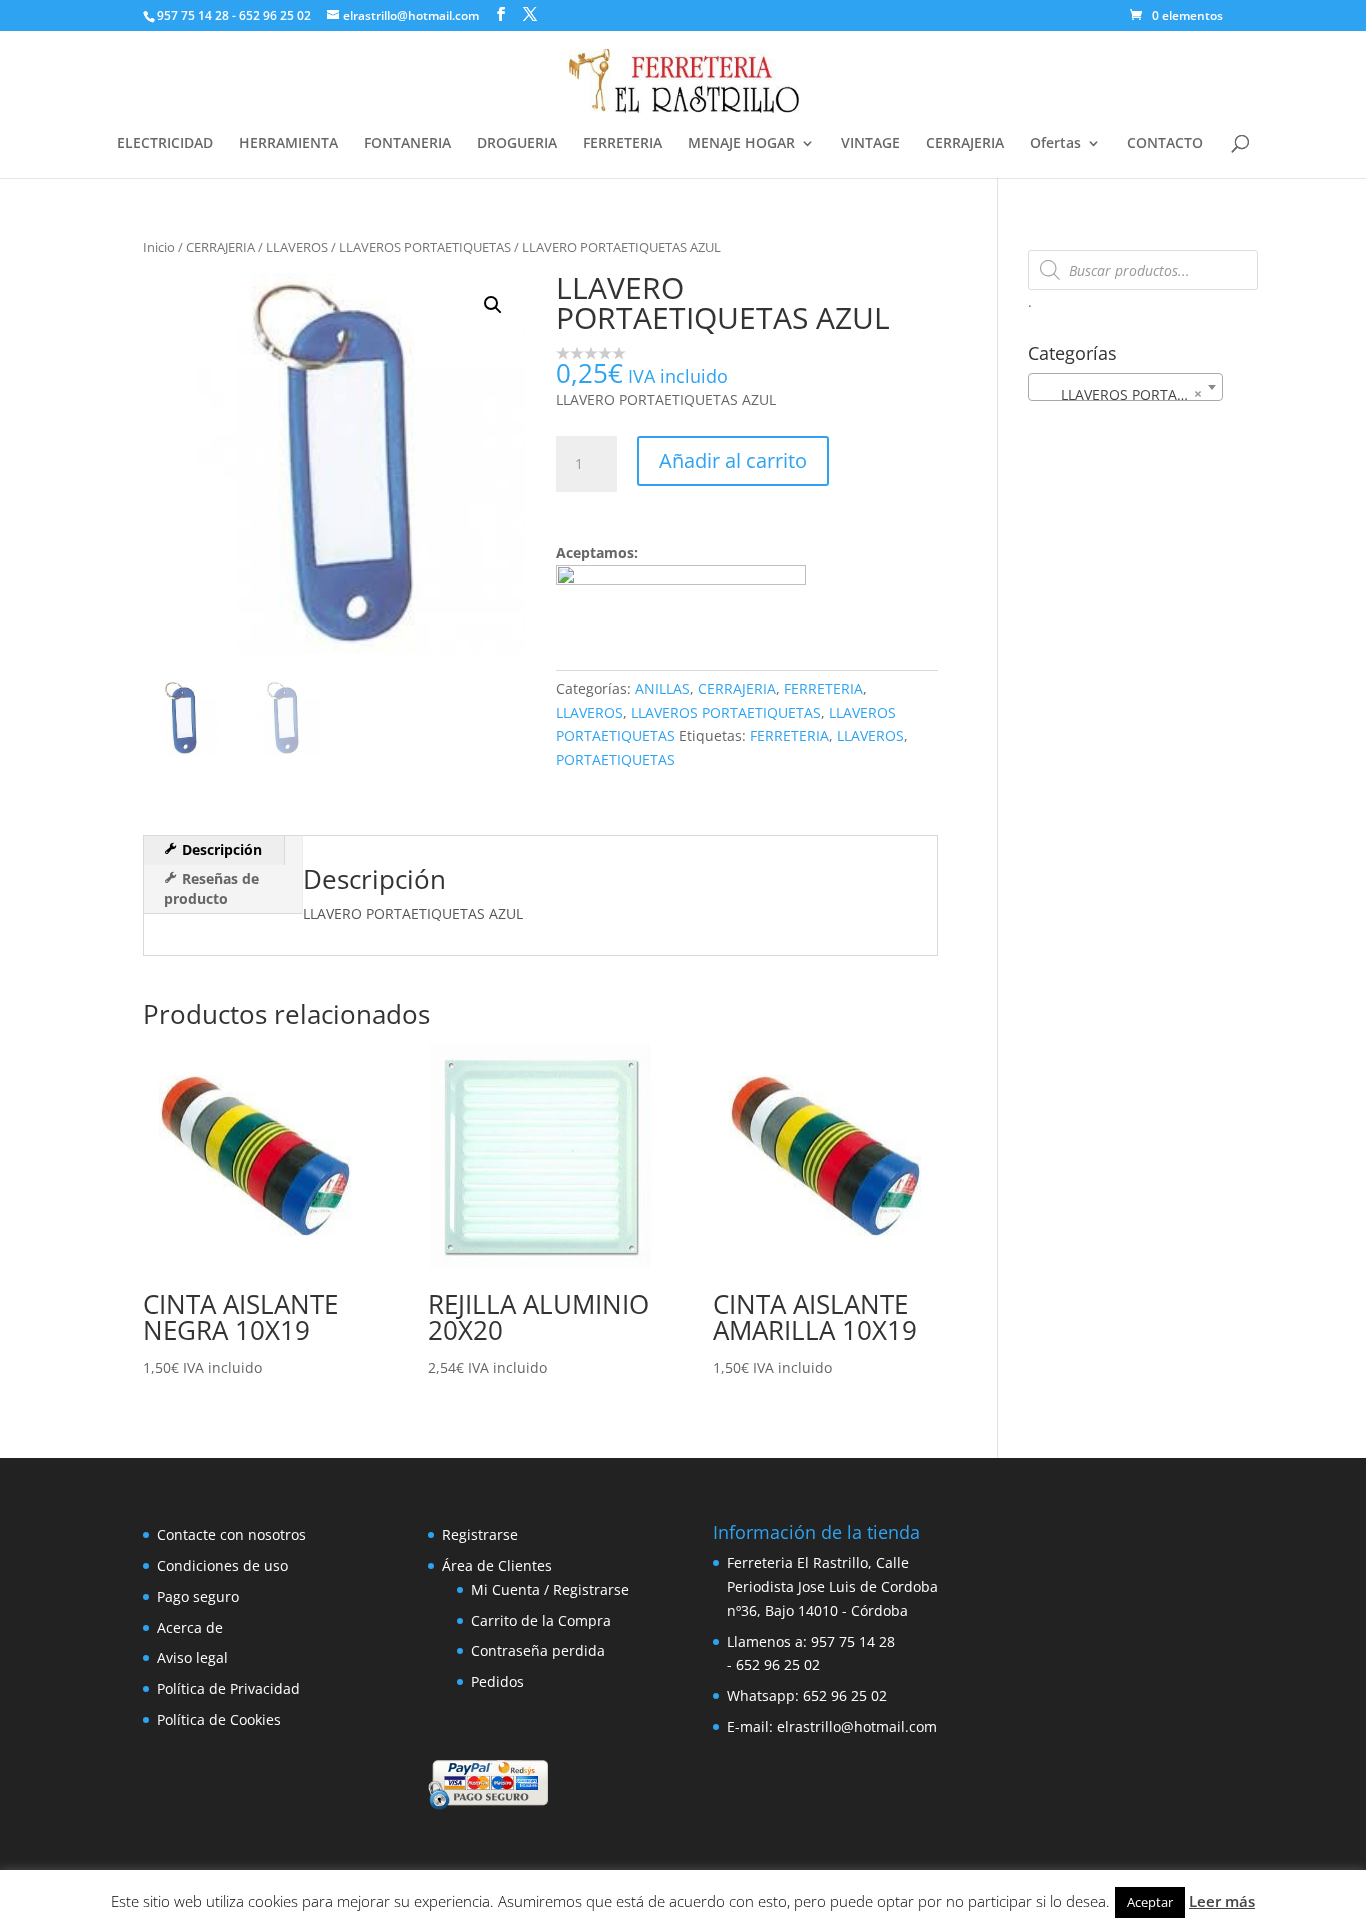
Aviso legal (192, 1657)
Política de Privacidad (228, 1688)
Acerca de (190, 1627)
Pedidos (497, 1681)
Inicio (159, 247)
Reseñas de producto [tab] (211, 888)
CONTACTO (1165, 144)
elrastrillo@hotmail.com (857, 1726)
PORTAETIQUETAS (615, 759)
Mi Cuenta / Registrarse (550, 1589)
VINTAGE (870, 144)
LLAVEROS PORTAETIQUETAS (425, 247)
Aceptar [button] (1150, 1902)
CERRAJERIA (965, 144)
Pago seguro (198, 1596)
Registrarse (480, 1534)
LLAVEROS (297, 247)
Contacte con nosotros (231, 1534)
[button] (493, 305)
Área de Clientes (497, 1565)
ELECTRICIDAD (165, 144)
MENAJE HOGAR (741, 144)
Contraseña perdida (538, 1650)
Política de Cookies (219, 1719)
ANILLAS (662, 688)
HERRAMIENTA (288, 144)
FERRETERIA (622, 144)
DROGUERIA (517, 144)
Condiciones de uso (222, 1565)
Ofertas (1055, 144)
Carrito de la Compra (541, 1620)
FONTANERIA (407, 144)
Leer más (1222, 1901)
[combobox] (1125, 387)
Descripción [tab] (220, 849)
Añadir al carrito (733, 460)
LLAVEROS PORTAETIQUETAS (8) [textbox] (1129, 394)
